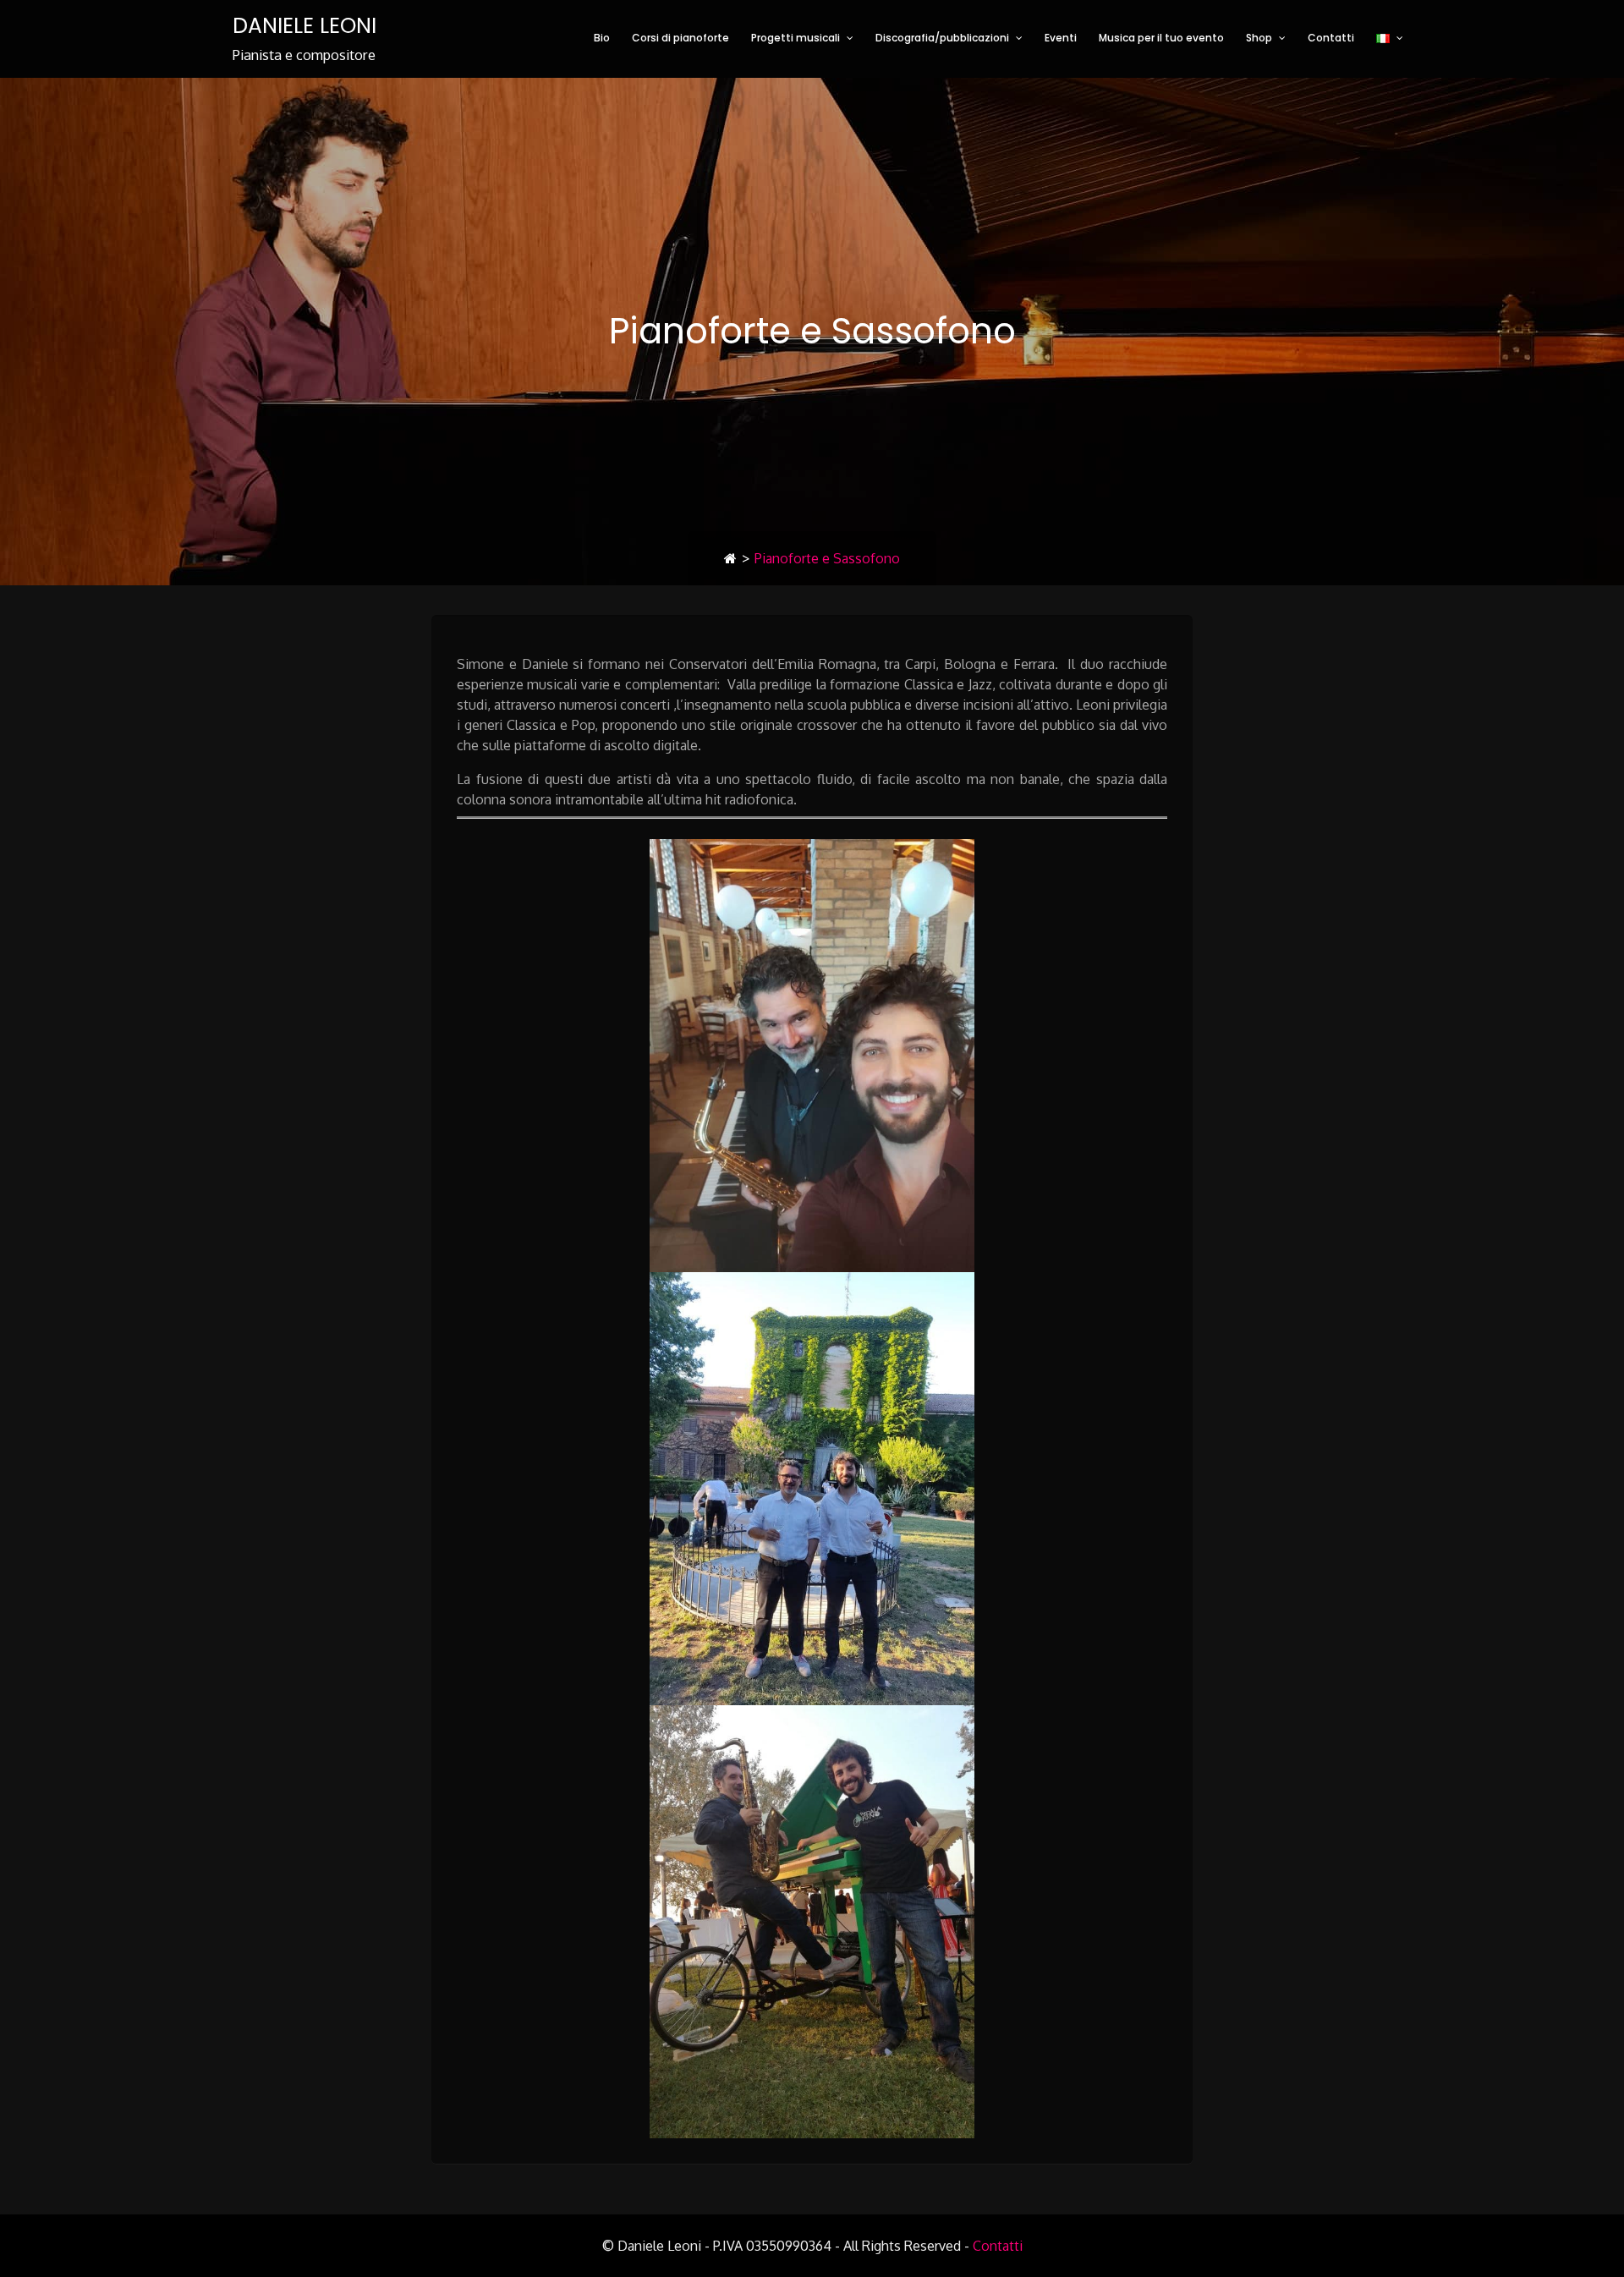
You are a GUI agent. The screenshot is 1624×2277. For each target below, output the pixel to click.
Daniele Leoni (304, 26)
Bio (602, 38)
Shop (1259, 38)
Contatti (1331, 38)
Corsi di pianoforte (680, 38)
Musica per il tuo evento (1161, 38)
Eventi (1061, 38)
